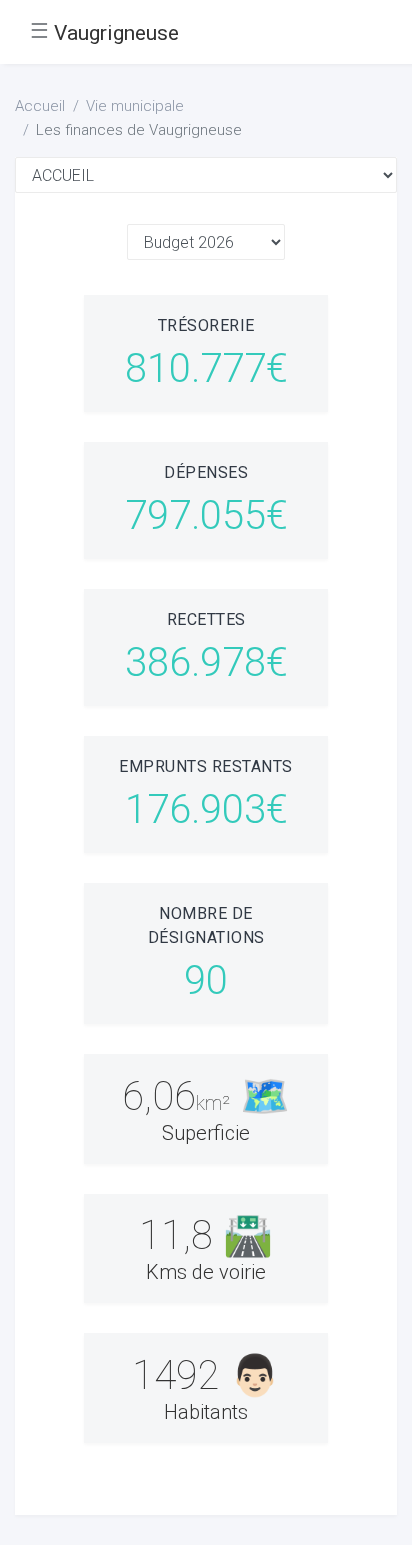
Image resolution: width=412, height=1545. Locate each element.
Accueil (40, 106)
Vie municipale (135, 106)
